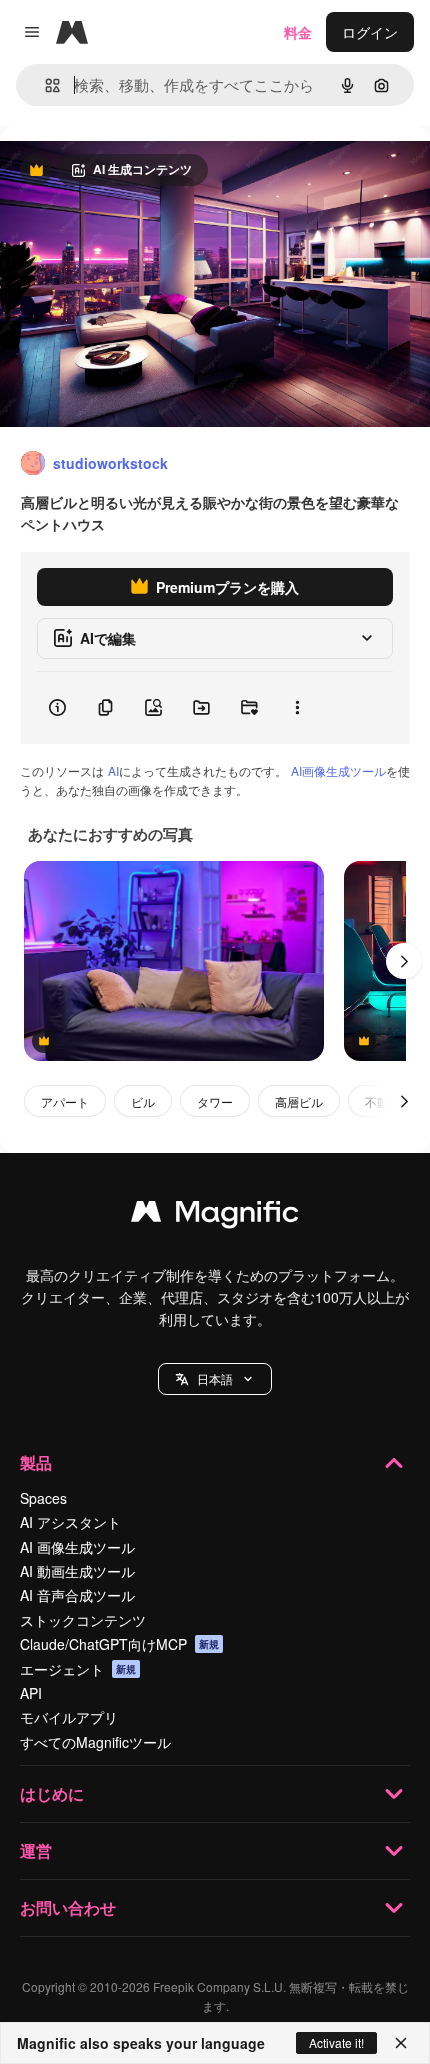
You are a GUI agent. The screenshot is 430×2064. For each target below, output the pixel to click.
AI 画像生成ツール (77, 1547)
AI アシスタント (70, 1522)
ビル (143, 1101)
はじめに (52, 1793)
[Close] (401, 2043)
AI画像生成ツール (338, 770)
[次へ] (404, 961)
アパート (65, 1101)
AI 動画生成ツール (77, 1571)
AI (113, 770)
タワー (215, 1101)
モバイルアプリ (69, 1717)
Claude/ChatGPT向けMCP (119, 1644)
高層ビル (299, 1101)
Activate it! (336, 2042)
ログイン (370, 32)
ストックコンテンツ (83, 1620)
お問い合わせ (68, 1907)
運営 (36, 1850)
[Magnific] (215, 1216)
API (31, 1693)
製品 (36, 1462)
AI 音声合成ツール (77, 1595)
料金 (298, 32)
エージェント (78, 1669)
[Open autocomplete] (44, 85)
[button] (215, 1379)
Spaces (43, 1498)
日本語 (215, 1378)
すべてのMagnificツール (95, 1742)
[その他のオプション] (297, 708)
